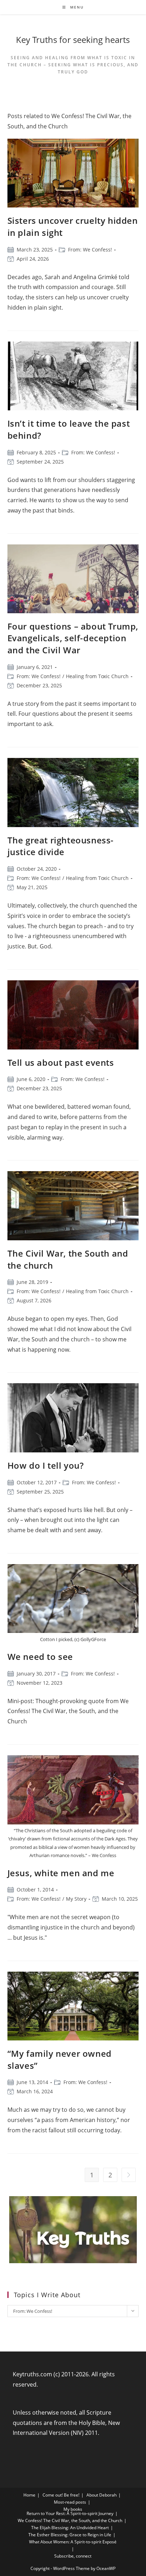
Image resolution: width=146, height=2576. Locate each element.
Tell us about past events (61, 1062)
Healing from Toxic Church (97, 676)
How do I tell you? (46, 1465)
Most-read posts (70, 2502)
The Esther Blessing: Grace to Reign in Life (70, 2535)
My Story (76, 1899)
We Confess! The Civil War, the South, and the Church (70, 2520)
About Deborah (102, 2495)
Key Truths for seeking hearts (73, 40)
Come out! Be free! (61, 2495)
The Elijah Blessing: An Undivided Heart (70, 2528)
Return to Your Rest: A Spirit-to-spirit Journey (70, 2513)
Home (29, 2495)
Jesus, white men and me (61, 1873)
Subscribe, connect (73, 2556)
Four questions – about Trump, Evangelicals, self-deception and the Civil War (73, 638)
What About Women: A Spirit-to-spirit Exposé (73, 2542)
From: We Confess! (90, 250)
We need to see (40, 1657)
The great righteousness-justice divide (61, 846)
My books (73, 2509)
